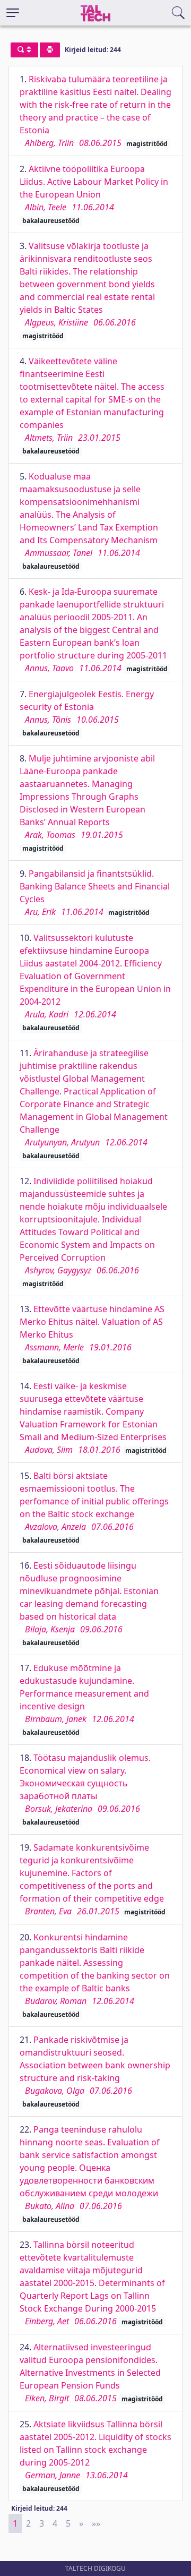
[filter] (24, 50)
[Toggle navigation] (13, 13)
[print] (50, 50)
